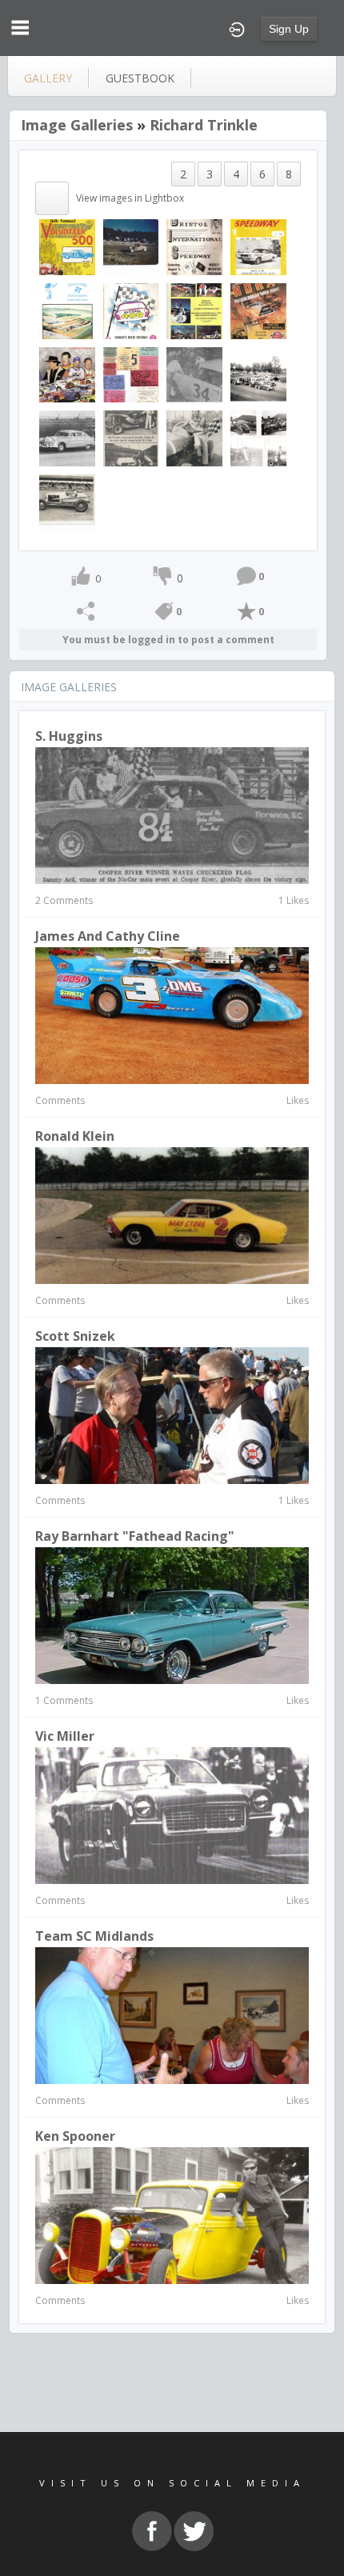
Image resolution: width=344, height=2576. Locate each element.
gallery (48, 78)
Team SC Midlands (94, 1936)
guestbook (140, 78)
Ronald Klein (75, 1136)
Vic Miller (65, 1736)
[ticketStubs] (131, 374)
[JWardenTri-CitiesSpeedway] (194, 437)
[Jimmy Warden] (131, 246)
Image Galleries (77, 125)
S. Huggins (69, 736)
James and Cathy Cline (108, 936)
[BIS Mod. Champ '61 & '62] (194, 374)
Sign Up (289, 29)
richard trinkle (204, 125)
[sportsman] (258, 246)
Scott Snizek (75, 1336)
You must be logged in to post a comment (168, 640)
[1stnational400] (131, 310)
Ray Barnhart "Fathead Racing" (135, 1536)
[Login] (237, 28)
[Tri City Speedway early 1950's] (258, 374)
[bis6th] (67, 246)
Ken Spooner (75, 2136)
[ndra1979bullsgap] (194, 310)
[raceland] (67, 310)
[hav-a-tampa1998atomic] (67, 374)
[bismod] (194, 246)
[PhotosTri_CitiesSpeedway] (258, 437)
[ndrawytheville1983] (258, 310)
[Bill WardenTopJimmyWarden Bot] (131, 437)
